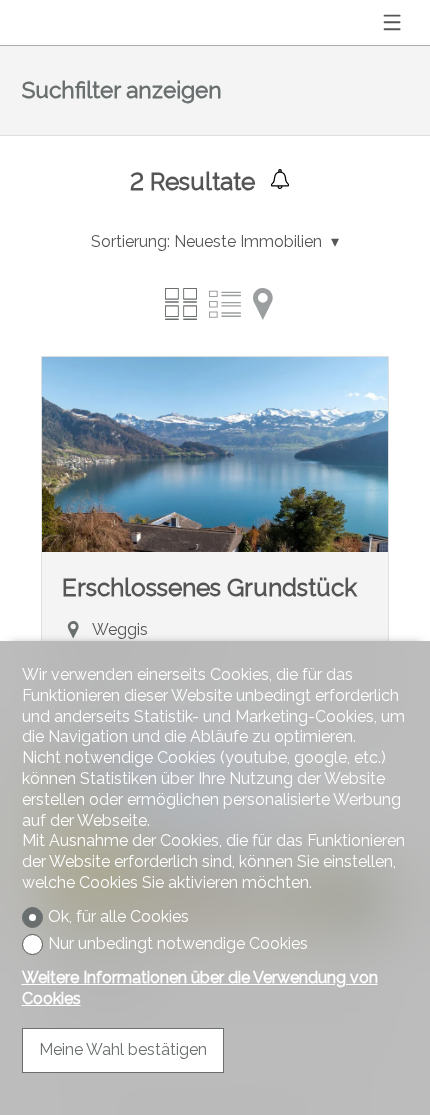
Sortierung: (130, 241)
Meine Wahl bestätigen (123, 1049)
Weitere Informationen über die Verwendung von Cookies (200, 988)
